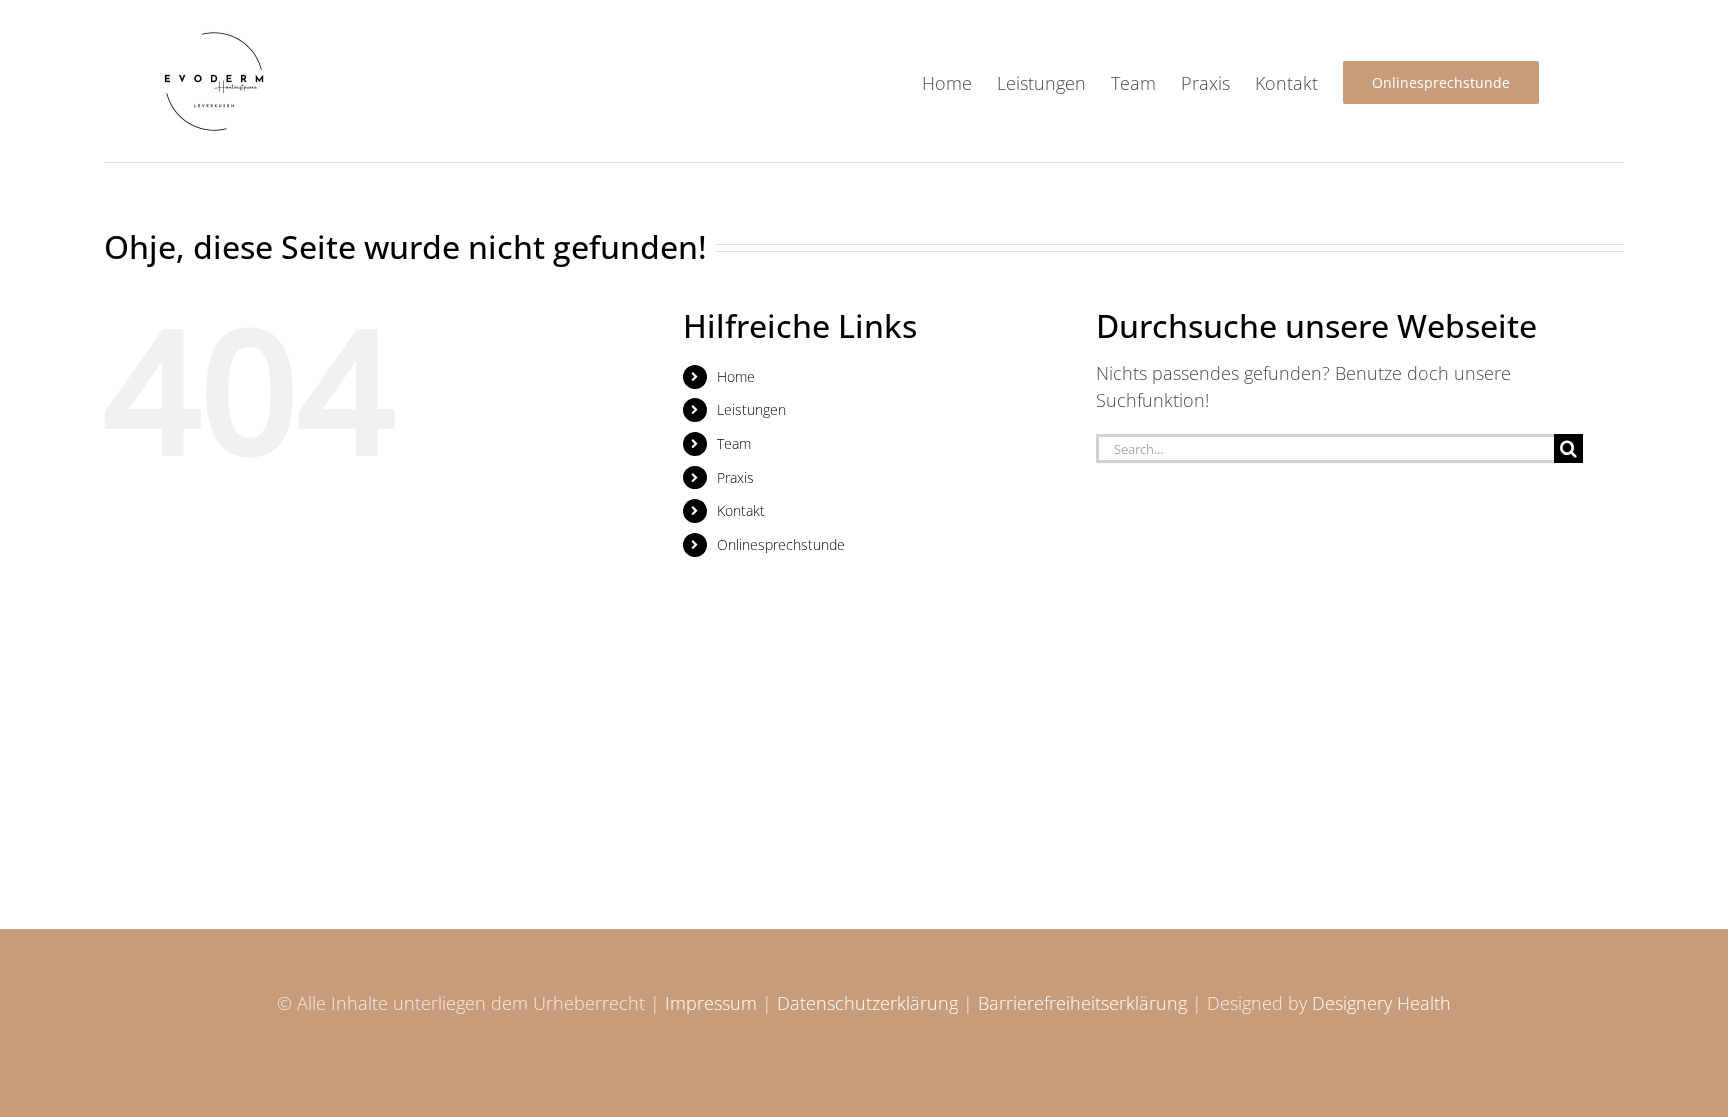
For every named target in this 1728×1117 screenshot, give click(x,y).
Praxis (735, 477)
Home (736, 376)
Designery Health (1381, 1003)
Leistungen (751, 409)
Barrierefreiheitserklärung (1082, 1003)
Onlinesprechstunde (781, 544)
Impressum (711, 1003)
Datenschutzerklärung (867, 1003)
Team (734, 443)
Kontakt (741, 510)
